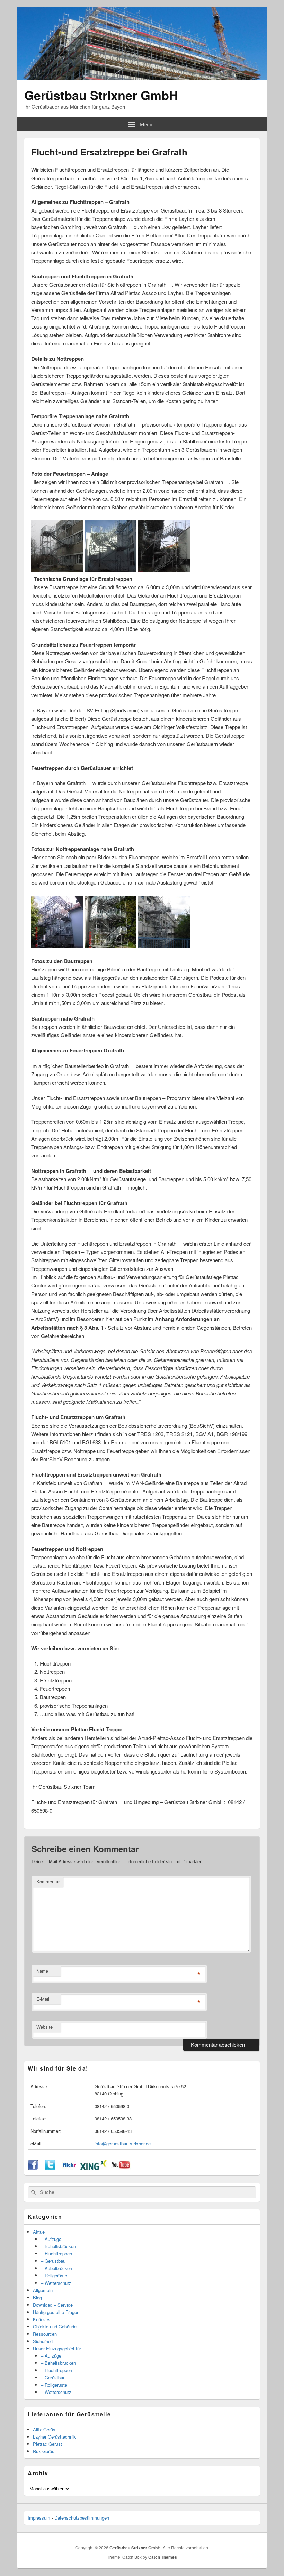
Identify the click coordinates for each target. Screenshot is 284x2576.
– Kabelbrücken (56, 2268)
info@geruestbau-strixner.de (123, 2143)
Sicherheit (43, 2341)
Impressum (39, 2518)
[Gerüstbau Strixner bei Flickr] (69, 2168)
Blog (37, 2297)
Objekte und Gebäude (55, 2327)
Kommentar (48, 1881)
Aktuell (40, 2232)
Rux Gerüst (44, 2451)
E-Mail (43, 1999)
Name (42, 1971)
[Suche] (33, 2192)
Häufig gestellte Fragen (56, 2312)
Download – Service (53, 2305)
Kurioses (42, 2319)
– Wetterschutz (56, 2283)
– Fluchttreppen (56, 2254)
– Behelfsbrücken (58, 2246)
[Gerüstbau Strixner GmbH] (142, 78)
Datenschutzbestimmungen (82, 2518)
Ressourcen (45, 2334)
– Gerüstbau (53, 2261)
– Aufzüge (51, 2239)
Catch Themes (163, 2557)
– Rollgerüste (54, 2275)
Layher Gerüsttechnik (54, 2437)
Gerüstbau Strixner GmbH (101, 95)
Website (45, 2027)
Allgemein (43, 2290)
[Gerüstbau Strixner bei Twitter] (50, 2168)
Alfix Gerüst (45, 2429)
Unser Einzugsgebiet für (57, 2348)
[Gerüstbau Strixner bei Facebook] (33, 2168)
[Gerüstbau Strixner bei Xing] (94, 2168)
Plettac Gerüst (47, 2444)
